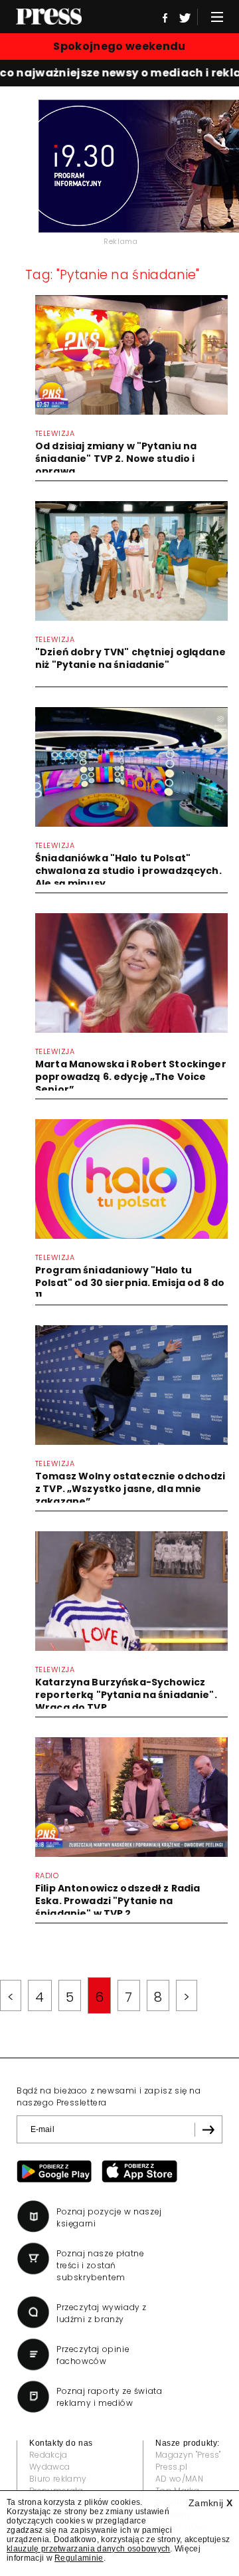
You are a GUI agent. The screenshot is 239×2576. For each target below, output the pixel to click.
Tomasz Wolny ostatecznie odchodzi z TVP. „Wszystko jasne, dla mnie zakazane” (130, 1489)
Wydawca (49, 2467)
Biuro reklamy (58, 2479)
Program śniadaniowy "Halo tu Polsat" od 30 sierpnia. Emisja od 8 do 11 (130, 1283)
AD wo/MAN (179, 2479)
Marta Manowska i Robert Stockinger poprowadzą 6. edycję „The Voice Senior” (131, 1077)
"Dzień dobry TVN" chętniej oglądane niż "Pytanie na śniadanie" (130, 658)
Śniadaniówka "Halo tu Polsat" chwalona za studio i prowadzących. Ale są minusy (128, 871)
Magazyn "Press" (188, 2455)
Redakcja (48, 2455)
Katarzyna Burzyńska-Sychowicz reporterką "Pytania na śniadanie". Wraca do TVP (126, 1695)
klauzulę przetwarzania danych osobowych (88, 2549)
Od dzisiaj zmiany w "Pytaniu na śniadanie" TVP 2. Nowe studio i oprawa (116, 459)
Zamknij (210, 2503)
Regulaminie (79, 2558)
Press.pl (172, 2467)
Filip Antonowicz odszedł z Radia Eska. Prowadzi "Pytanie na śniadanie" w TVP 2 (118, 1901)
